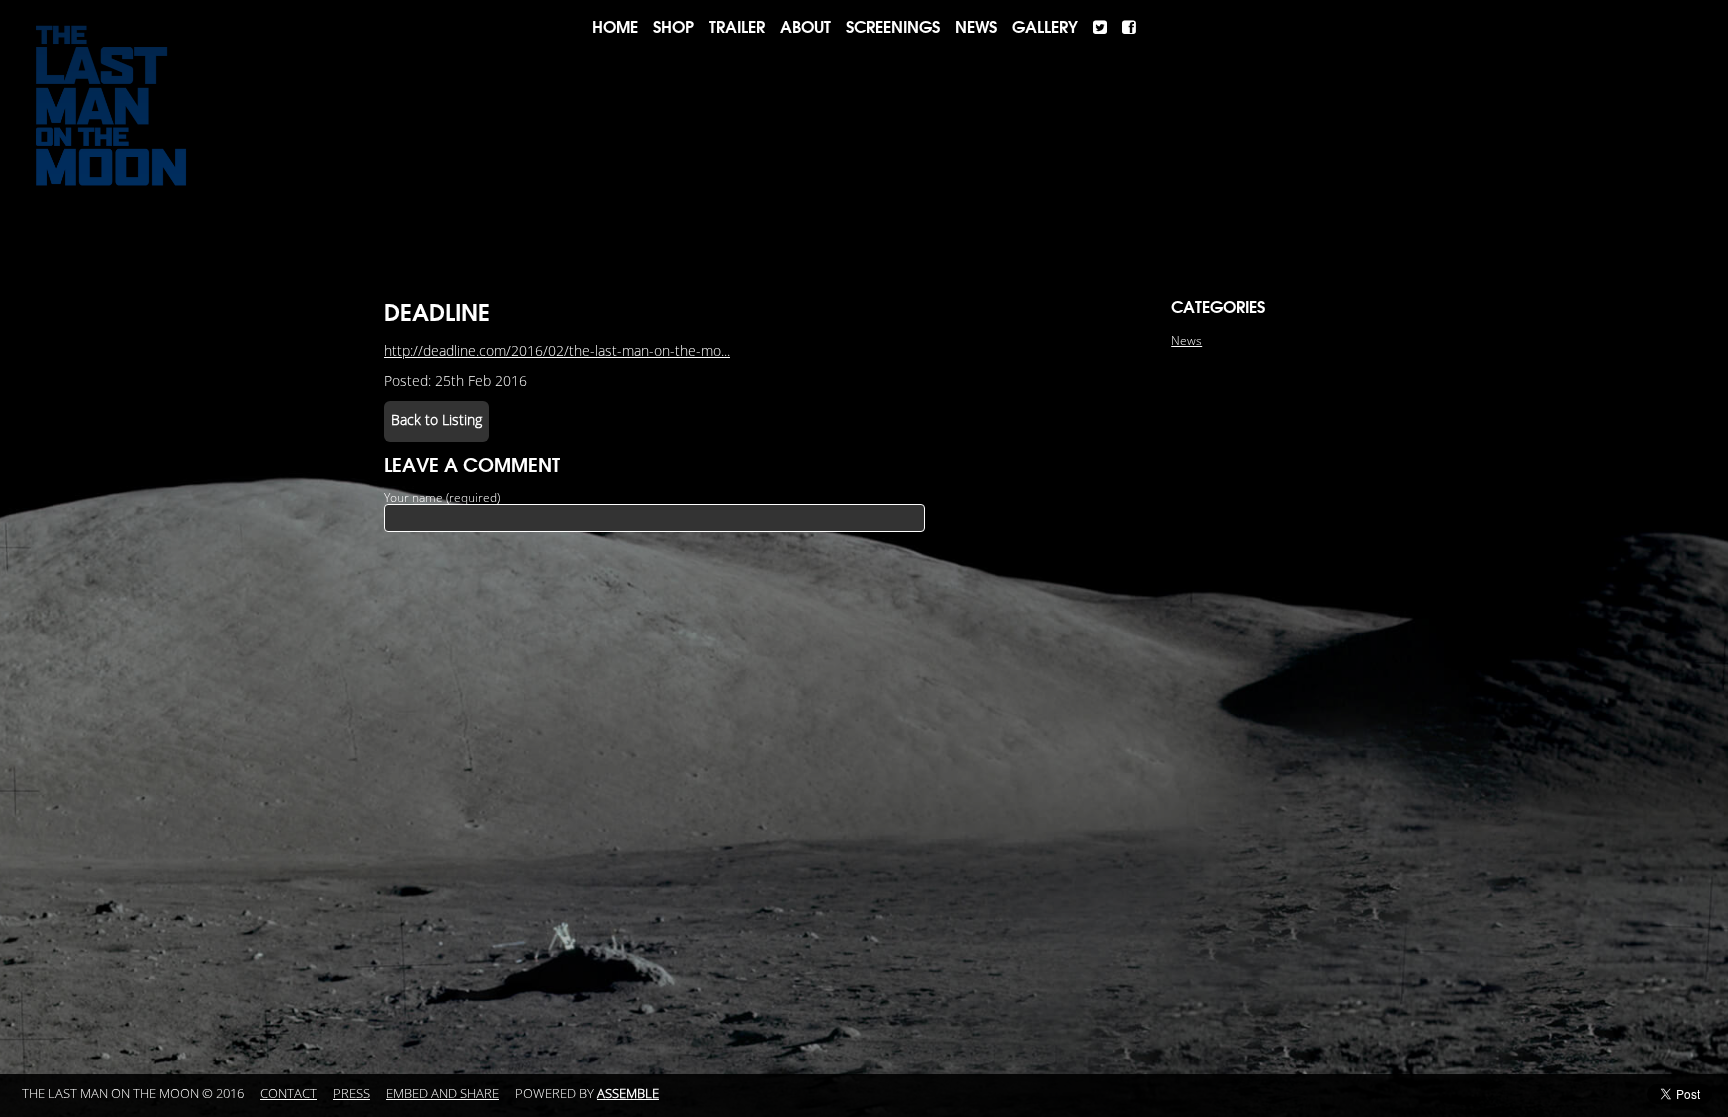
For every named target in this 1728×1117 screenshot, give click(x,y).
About (805, 27)
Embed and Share (442, 1094)
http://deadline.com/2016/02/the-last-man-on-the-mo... (557, 351)
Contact (288, 1094)
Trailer (737, 27)
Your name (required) (442, 498)
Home (615, 27)
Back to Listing (436, 420)
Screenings (893, 27)
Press (351, 1094)
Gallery (1045, 27)
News (976, 27)
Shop (673, 27)
